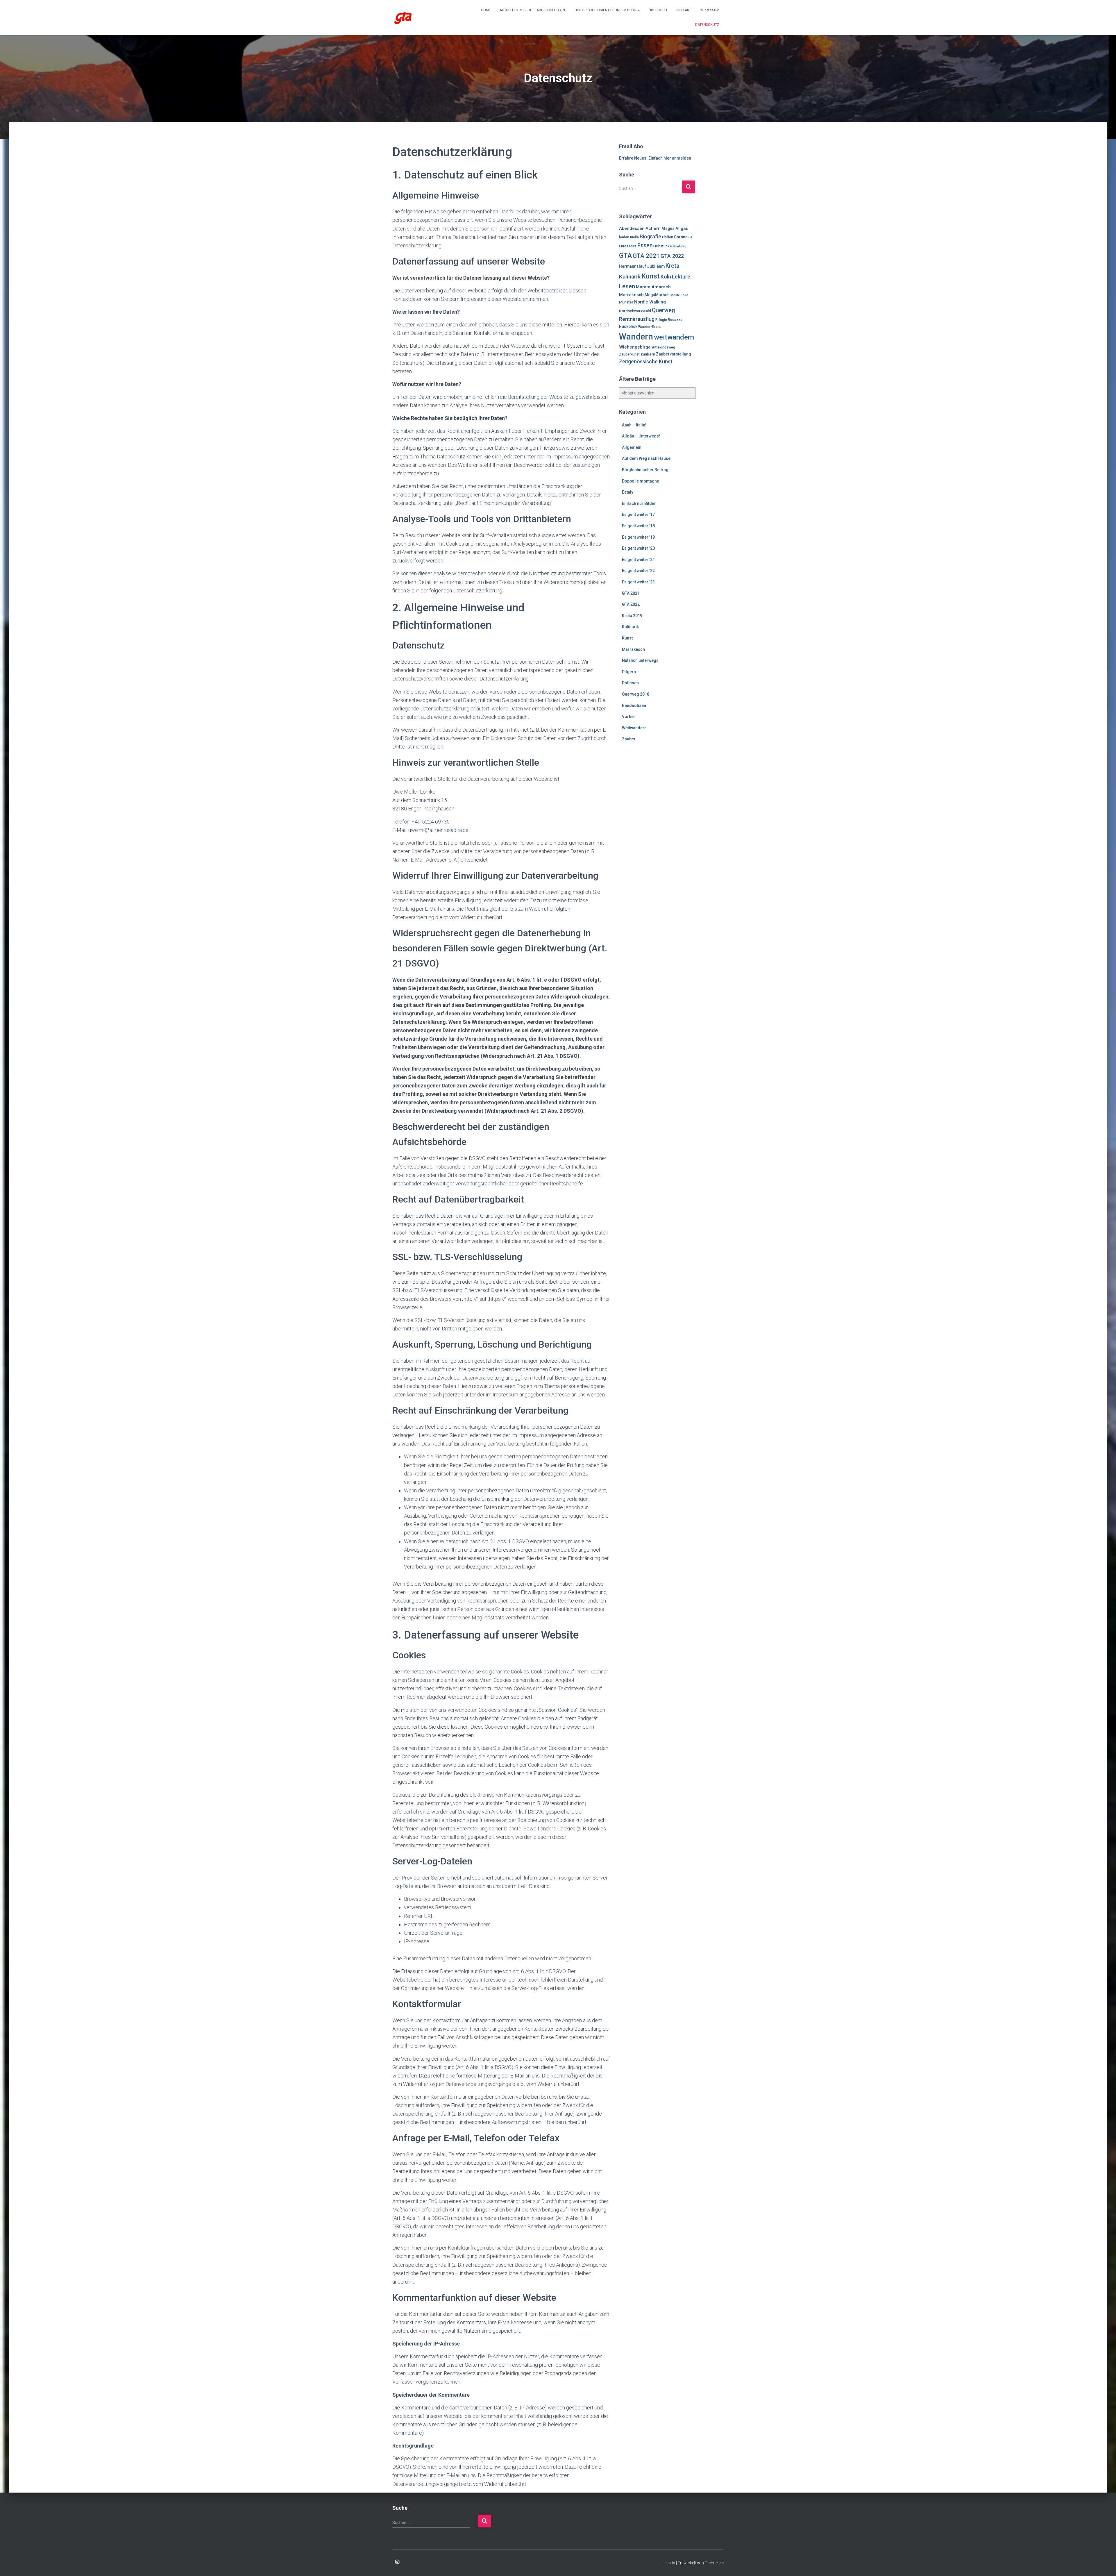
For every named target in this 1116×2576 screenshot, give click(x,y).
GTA (625, 256)
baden (624, 237)
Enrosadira (628, 246)
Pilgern (629, 672)
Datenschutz (707, 25)
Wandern (636, 337)
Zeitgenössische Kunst (646, 362)
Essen (645, 245)
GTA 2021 (646, 256)
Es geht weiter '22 (638, 571)
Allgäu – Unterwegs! (641, 436)
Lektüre (681, 277)
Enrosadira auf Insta (397, 2562)
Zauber (629, 739)
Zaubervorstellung (673, 354)
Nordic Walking (650, 302)
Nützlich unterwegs (640, 660)
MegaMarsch (657, 295)
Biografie (650, 236)
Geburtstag (678, 246)
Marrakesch (631, 295)
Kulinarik (630, 277)
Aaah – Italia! (634, 425)
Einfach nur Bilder (639, 503)
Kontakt (683, 10)
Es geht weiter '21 (638, 560)
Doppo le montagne (641, 481)
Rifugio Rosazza (669, 320)
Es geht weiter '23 (638, 582)
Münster (626, 302)
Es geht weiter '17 (638, 515)
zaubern (648, 354)
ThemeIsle (714, 2563)
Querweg (663, 310)
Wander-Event (650, 327)
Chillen (668, 237)
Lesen (627, 286)
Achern (653, 228)
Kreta (673, 266)
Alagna (668, 228)
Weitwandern (634, 728)
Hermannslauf (633, 266)
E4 (691, 237)
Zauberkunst (629, 354)
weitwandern (674, 337)
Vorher (629, 717)
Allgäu (682, 228)
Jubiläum (656, 266)
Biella (634, 237)
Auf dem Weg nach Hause (646, 458)
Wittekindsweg (663, 347)
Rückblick (628, 326)
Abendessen (632, 228)
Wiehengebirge (635, 347)
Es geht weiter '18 (638, 526)
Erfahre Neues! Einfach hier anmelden (655, 158)
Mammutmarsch (653, 287)
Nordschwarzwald (635, 311)
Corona (681, 237)
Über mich (658, 10)
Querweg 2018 (636, 694)
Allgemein (632, 447)
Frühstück (661, 246)
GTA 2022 (672, 256)
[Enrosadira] (403, 17)
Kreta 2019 (632, 616)
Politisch (630, 683)
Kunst (651, 276)
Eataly (628, 492)
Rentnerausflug (637, 319)
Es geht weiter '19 (638, 537)
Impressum (710, 10)
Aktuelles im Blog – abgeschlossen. (533, 10)
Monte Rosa (679, 295)
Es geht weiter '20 (638, 548)
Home (486, 10)
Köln (666, 277)
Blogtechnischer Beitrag (645, 470)
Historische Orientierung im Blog (606, 10)
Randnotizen (634, 705)
